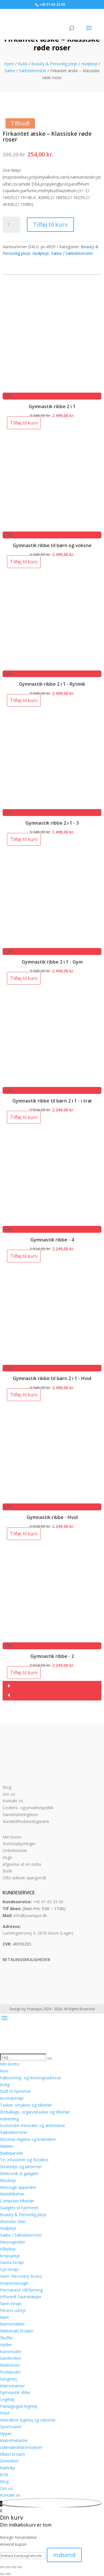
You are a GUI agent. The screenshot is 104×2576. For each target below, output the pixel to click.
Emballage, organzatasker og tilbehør (35, 2112)
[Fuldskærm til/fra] (8, 2567)
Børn (5, 2317)
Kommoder (11, 2352)
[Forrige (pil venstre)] (2, 2574)
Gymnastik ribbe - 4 (52, 1240)
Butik (23, 64)
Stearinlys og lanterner (21, 2167)
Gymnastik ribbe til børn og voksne (52, 545)
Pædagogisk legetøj (19, 2406)
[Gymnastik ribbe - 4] (52, 1222)
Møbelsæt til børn (17, 2331)
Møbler (7, 2146)
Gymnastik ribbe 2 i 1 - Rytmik (52, 684)
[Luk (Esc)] (20, 2567)
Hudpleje (89, 64)
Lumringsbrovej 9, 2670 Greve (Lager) (38, 1933)
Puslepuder (10, 2372)
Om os (9, 1794)
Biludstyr (8, 2180)
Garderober (11, 2358)
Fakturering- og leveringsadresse (30, 2078)
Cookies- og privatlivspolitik (28, 1808)
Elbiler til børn (13, 2454)
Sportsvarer (11, 2427)
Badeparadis (12, 2153)
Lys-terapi (9, 2269)
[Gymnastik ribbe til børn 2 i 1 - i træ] (52, 1083)
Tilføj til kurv (50, 224)
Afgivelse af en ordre (22, 1864)
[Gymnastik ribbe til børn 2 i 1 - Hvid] (52, 1361)
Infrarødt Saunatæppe (21, 2297)
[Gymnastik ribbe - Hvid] (52, 1500)
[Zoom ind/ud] (2, 2567)
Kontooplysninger (19, 1844)
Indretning (9, 2119)
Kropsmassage (14, 2283)
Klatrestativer (12, 2386)
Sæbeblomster (14, 2132)
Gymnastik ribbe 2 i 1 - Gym (52, 962)
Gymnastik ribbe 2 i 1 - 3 (52, 823)
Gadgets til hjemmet (19, 2208)
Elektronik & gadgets (19, 2173)
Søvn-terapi (11, 2303)
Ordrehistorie (15, 1850)
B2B (4, 2475)
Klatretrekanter (14, 2440)
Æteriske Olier (13, 2221)
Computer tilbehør (17, 2201)
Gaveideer (9, 2461)
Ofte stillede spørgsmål (24, 1878)
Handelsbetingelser (20, 1815)
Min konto (12, 1837)
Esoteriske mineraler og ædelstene (32, 2125)
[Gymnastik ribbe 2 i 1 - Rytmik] (52, 667)
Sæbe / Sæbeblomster (26, 71)
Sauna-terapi (12, 2262)
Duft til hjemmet (15, 2091)
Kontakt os (13, 1801)
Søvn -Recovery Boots (21, 2276)
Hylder (6, 2345)
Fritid (5, 2413)
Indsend (64, 2555)
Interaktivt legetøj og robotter (28, 2420)
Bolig (5, 2085)
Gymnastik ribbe (15, 2392)
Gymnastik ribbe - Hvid (52, 1517)
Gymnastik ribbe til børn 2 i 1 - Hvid (52, 1378)
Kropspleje (10, 2256)
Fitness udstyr (13, 2310)
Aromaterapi (12, 2098)
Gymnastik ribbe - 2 (52, 1656)
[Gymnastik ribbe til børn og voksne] (52, 528)
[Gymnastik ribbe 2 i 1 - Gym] (52, 944)
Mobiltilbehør (12, 2194)
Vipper (6, 2433)
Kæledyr (8, 2468)
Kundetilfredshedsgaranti (26, 1821)
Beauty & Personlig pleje (54, 64)
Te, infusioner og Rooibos (24, 2160)
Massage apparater (18, 2187)
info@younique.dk (30, 1915)
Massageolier (13, 2242)
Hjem (9, 64)
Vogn (7, 1857)
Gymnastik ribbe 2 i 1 (52, 406)
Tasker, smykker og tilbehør (26, 2105)
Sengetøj (8, 2379)
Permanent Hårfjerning (21, 2290)
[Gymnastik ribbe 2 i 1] (52, 389)
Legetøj (7, 2399)
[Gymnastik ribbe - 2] (52, 1639)
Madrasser (10, 2365)
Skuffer (6, 2338)
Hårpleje (8, 2249)
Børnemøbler (12, 2324)
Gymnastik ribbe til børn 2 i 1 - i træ (52, 1101)
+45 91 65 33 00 (48, 1902)
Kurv (4, 2071)
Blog (7, 1787)
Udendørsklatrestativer (21, 2447)
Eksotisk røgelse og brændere (28, 2139)
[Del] (14, 2567)
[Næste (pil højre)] (8, 2574)
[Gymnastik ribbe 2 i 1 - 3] (52, 806)
